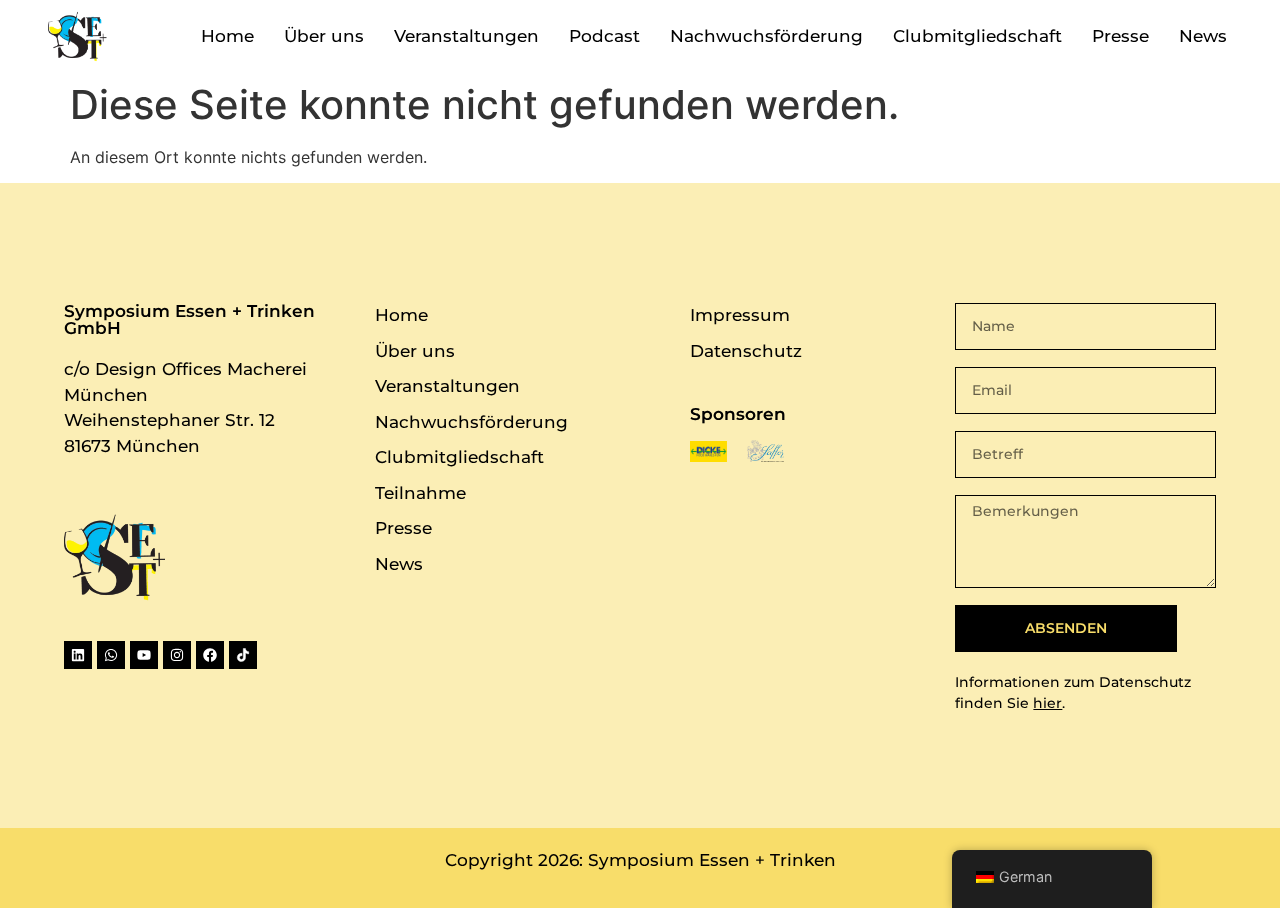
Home (227, 36)
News (1203, 36)
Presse (1120, 36)
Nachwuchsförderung (766, 36)
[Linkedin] (78, 655)
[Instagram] (177, 655)
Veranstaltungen (466, 36)
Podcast (604, 36)
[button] (1052, 879)
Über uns (324, 36)
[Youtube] (144, 655)
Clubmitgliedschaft (977, 36)
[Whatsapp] (111, 655)
